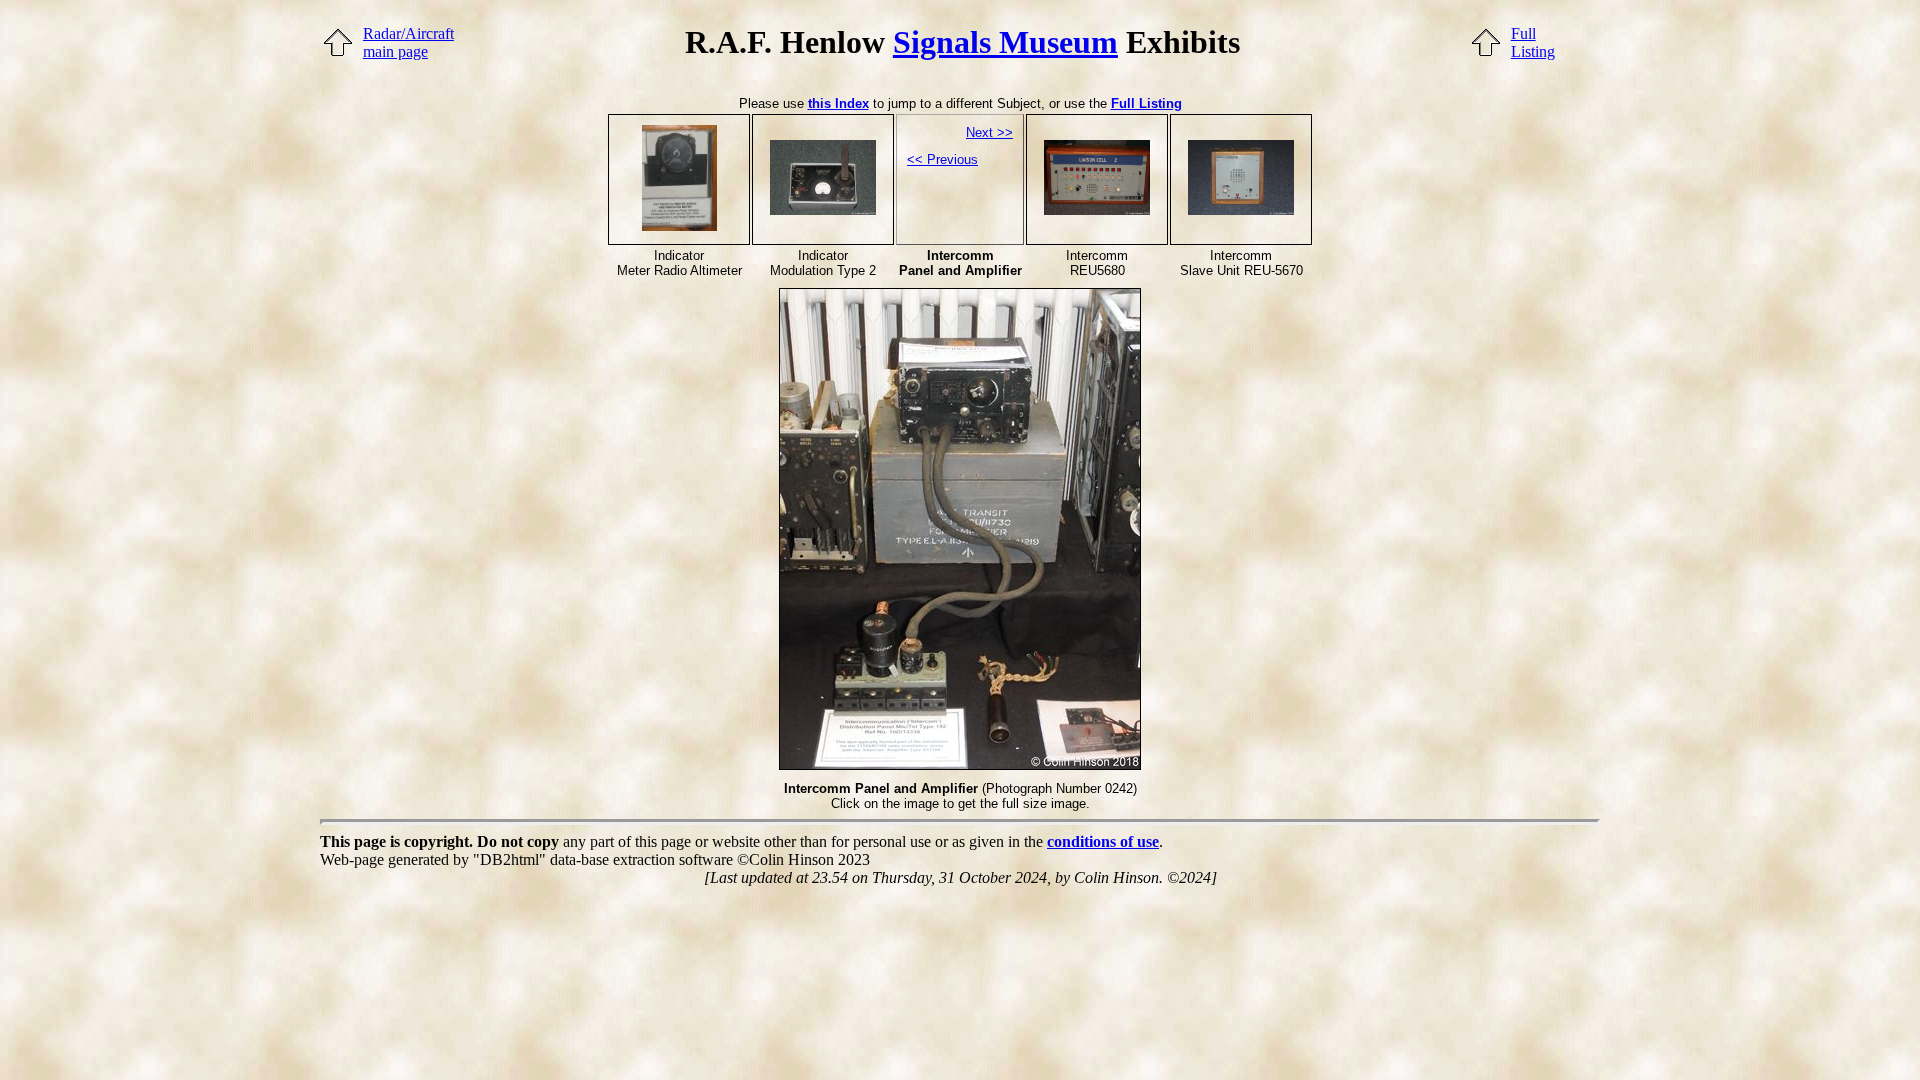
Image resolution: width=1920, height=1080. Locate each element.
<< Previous (942, 159)
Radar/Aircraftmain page (408, 42)
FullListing (1533, 42)
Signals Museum (1005, 42)
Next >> (989, 132)
